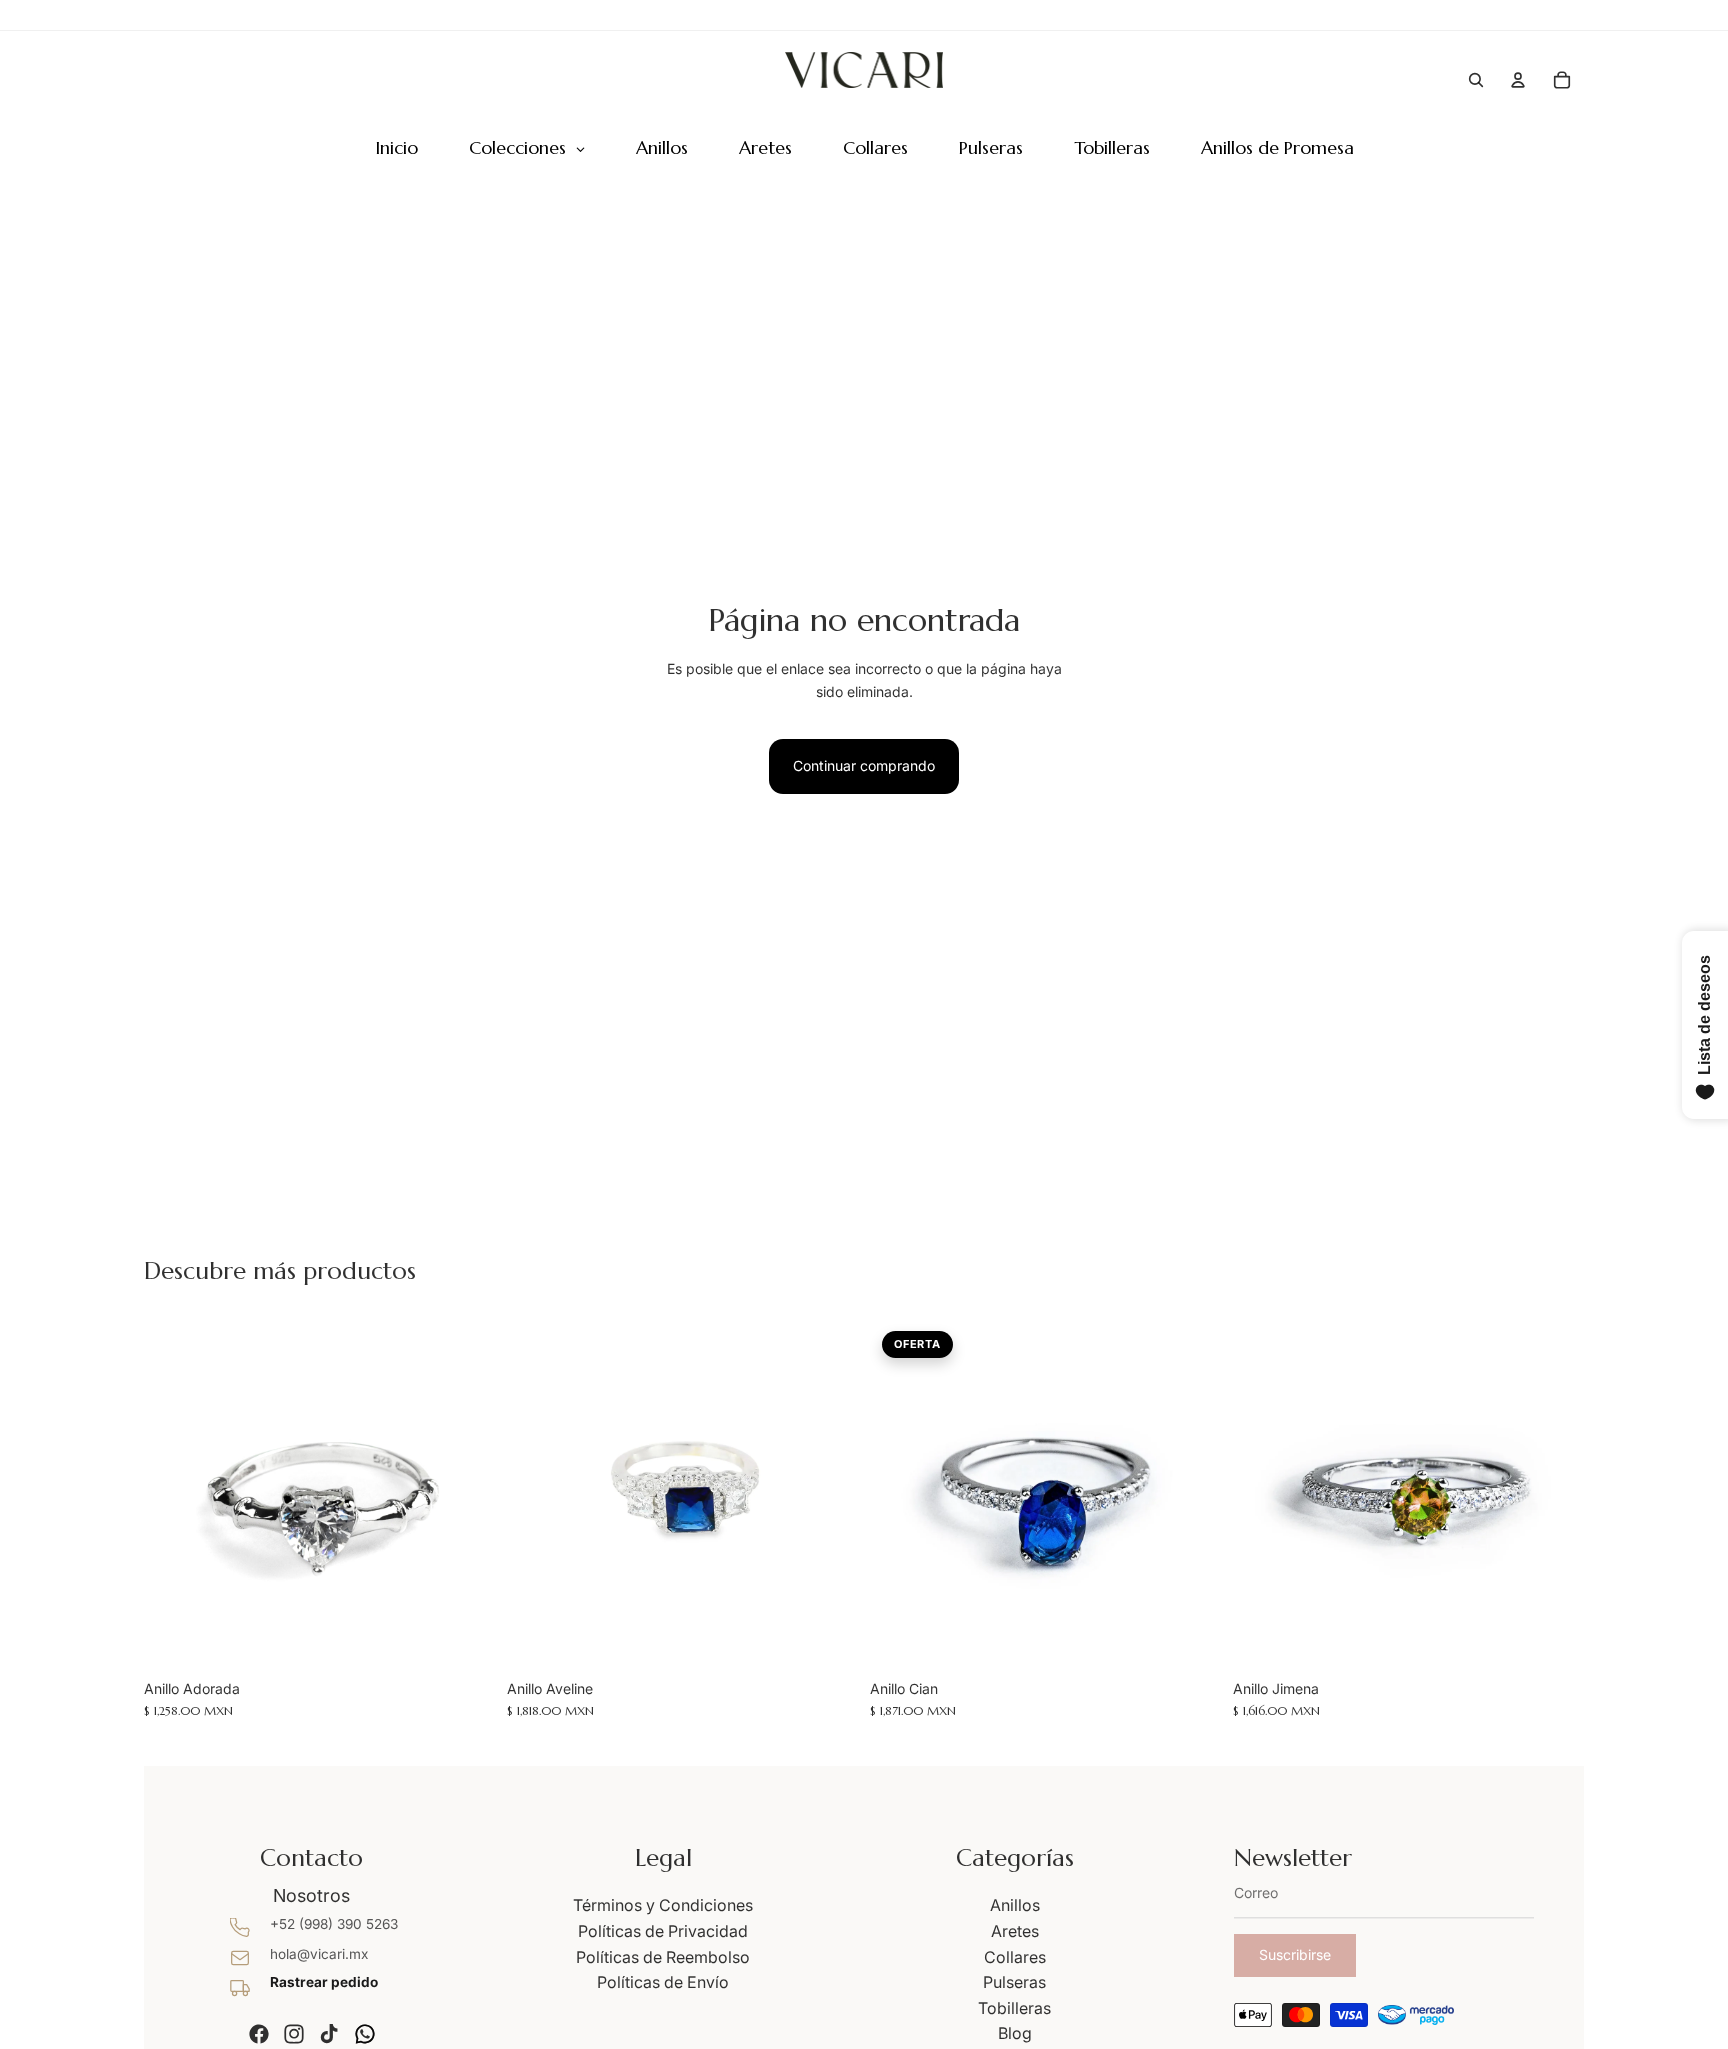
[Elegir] (464, 1639)
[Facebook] (259, 2034)
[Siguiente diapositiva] (465, 1494)
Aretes (1015, 1931)
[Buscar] (1476, 80)
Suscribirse (1295, 1954)
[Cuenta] (1518, 80)
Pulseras (1014, 1982)
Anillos (1015, 1905)
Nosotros (311, 1895)
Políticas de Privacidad (663, 1931)
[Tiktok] (329, 2034)
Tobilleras (1014, 2008)
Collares (1015, 1957)
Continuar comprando (864, 765)
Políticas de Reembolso (663, 1957)
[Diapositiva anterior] (174, 1494)
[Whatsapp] (365, 2034)
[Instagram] (294, 2034)
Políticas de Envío (663, 1982)
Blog (1015, 2033)
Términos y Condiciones (663, 1905)
